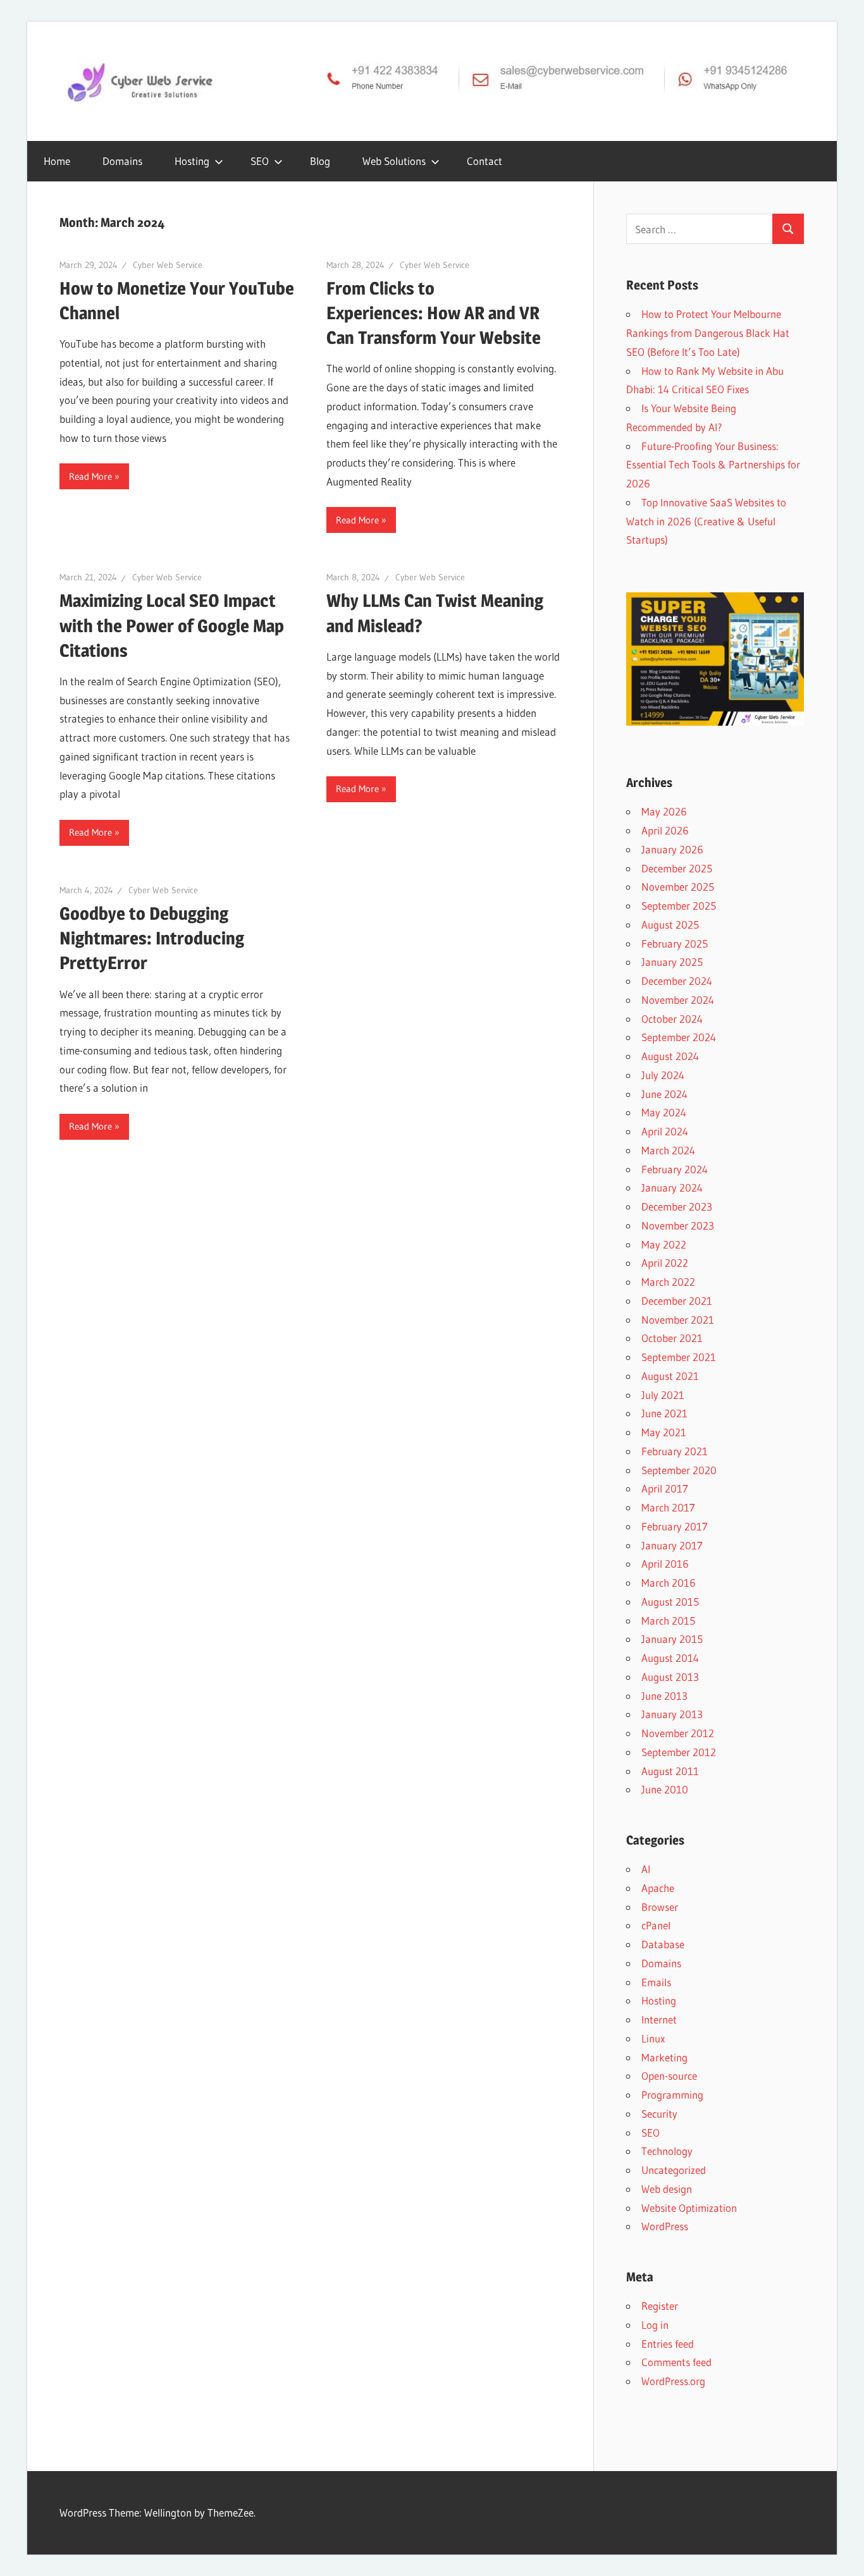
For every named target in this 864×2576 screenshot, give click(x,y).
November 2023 (678, 1225)
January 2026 (672, 849)
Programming (672, 2095)
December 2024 (677, 981)
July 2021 (663, 1395)
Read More (90, 476)
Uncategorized (674, 2170)
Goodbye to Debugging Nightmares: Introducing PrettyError (152, 938)
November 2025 (678, 887)
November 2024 (678, 1000)
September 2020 (679, 1470)
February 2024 (675, 1169)
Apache (658, 1888)
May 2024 (664, 1112)
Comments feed (676, 2362)
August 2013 (670, 1677)
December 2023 (677, 1206)
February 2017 (675, 1526)
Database (663, 1944)
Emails (656, 1982)
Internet (659, 2019)
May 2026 (664, 811)
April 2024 (665, 1131)
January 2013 (672, 1714)
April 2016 (665, 1564)
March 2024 (668, 1150)
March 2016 (669, 1583)
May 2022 (664, 1244)
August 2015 (670, 1602)
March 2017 (668, 1507)
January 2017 (672, 1545)
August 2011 (670, 1771)
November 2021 (678, 1320)
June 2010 (665, 1789)
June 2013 (664, 1696)
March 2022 (668, 1282)
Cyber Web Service (168, 265)
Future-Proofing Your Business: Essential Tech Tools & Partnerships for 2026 (713, 465)
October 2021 (672, 1338)
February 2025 (675, 943)
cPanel (656, 1925)
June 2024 (664, 1094)
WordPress (665, 2226)
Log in (655, 2325)
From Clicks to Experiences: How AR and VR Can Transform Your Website (434, 313)
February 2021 (675, 1451)
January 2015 (672, 1639)
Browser (660, 1907)
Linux (653, 2038)
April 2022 (665, 1263)
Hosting (659, 2000)
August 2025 (670, 925)
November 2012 (678, 1733)
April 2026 (665, 830)
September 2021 (679, 1357)
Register (660, 2306)
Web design (667, 2189)
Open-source (669, 2076)
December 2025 (677, 868)
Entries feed (668, 2344)
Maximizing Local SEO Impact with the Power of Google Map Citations (172, 625)
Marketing (664, 2057)
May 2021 (664, 1432)
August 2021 (670, 1376)
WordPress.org (673, 2381)
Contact (484, 161)
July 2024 (663, 1075)
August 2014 (670, 1658)
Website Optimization (689, 2208)
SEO (260, 161)
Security (659, 2114)
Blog (320, 161)
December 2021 (677, 1301)
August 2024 (670, 1056)
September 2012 (679, 1752)
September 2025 (679, 906)
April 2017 (665, 1488)
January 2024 (672, 1187)
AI (646, 1869)
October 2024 (672, 1019)
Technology (667, 2151)
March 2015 (668, 1621)
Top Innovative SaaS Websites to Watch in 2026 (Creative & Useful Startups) (706, 521)
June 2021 (664, 1413)
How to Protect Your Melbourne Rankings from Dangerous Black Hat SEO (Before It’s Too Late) (708, 333)
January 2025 (672, 962)
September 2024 (679, 1037)
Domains (122, 161)
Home (57, 161)
